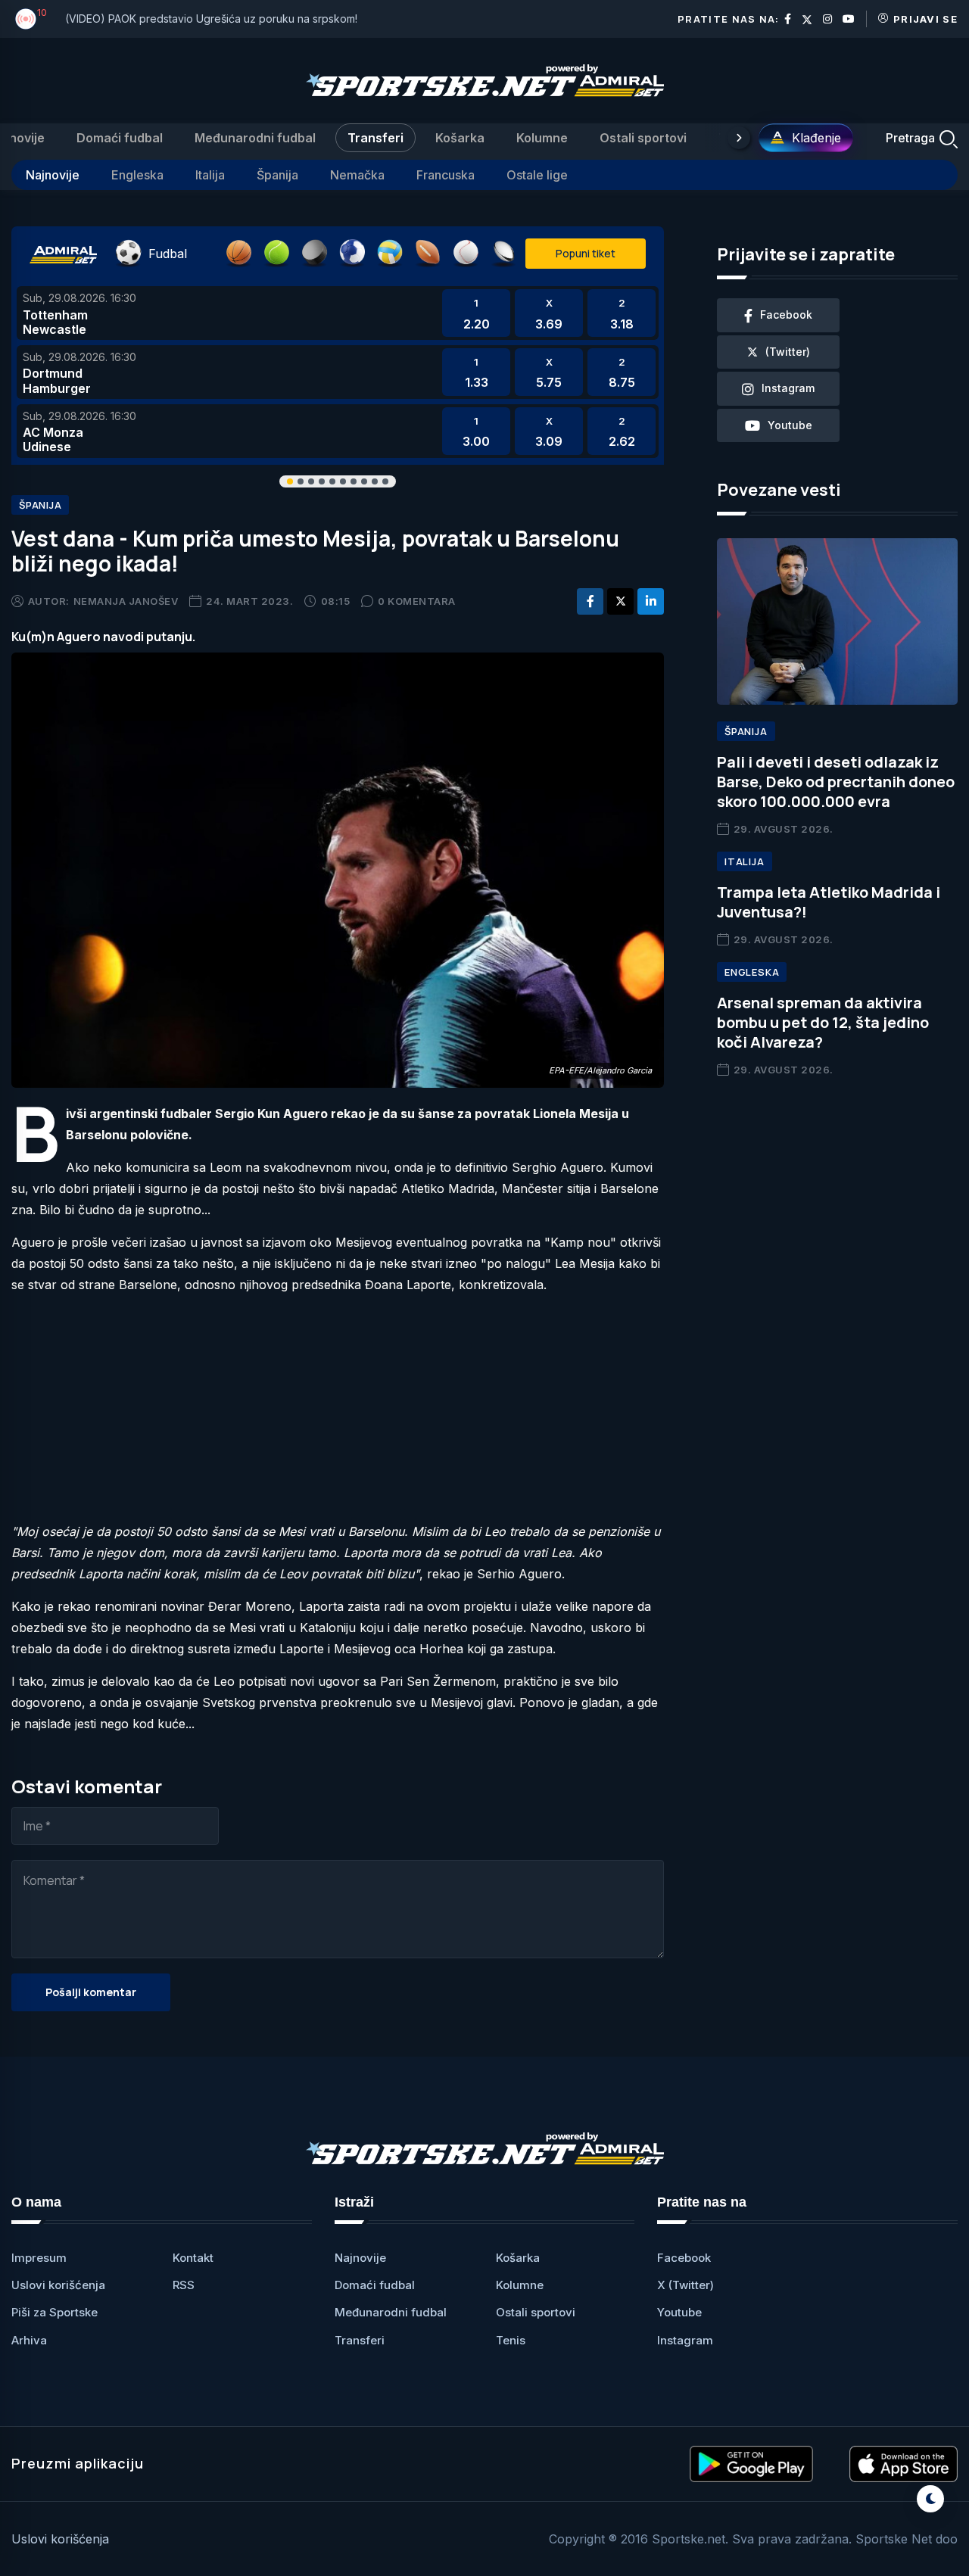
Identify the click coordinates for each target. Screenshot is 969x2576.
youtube (790, 425)
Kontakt (193, 2258)
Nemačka (357, 175)
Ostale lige (537, 175)
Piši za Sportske (55, 2312)
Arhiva (29, 2340)
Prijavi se (925, 19)
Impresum (39, 2258)
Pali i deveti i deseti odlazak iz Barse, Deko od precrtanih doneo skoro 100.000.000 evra (836, 782)
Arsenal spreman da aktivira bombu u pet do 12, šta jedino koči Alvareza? (823, 1022)
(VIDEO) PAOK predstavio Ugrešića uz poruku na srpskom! (211, 19)
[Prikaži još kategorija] (739, 138)
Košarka (460, 138)
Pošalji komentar (91, 1992)
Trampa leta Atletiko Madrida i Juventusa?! (829, 902)
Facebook (684, 2258)
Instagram (685, 2340)
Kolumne (542, 138)
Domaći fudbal (120, 138)
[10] (26, 19)
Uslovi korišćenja (58, 2285)
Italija (210, 175)
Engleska (137, 175)
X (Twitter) (685, 2285)
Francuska (446, 175)
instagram (788, 388)
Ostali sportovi (643, 138)
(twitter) (788, 352)
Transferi (375, 138)
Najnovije (53, 175)
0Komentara (417, 601)
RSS (184, 2285)
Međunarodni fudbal (255, 138)
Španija (277, 175)
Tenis (511, 2340)
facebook (786, 315)
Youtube (679, 2312)
